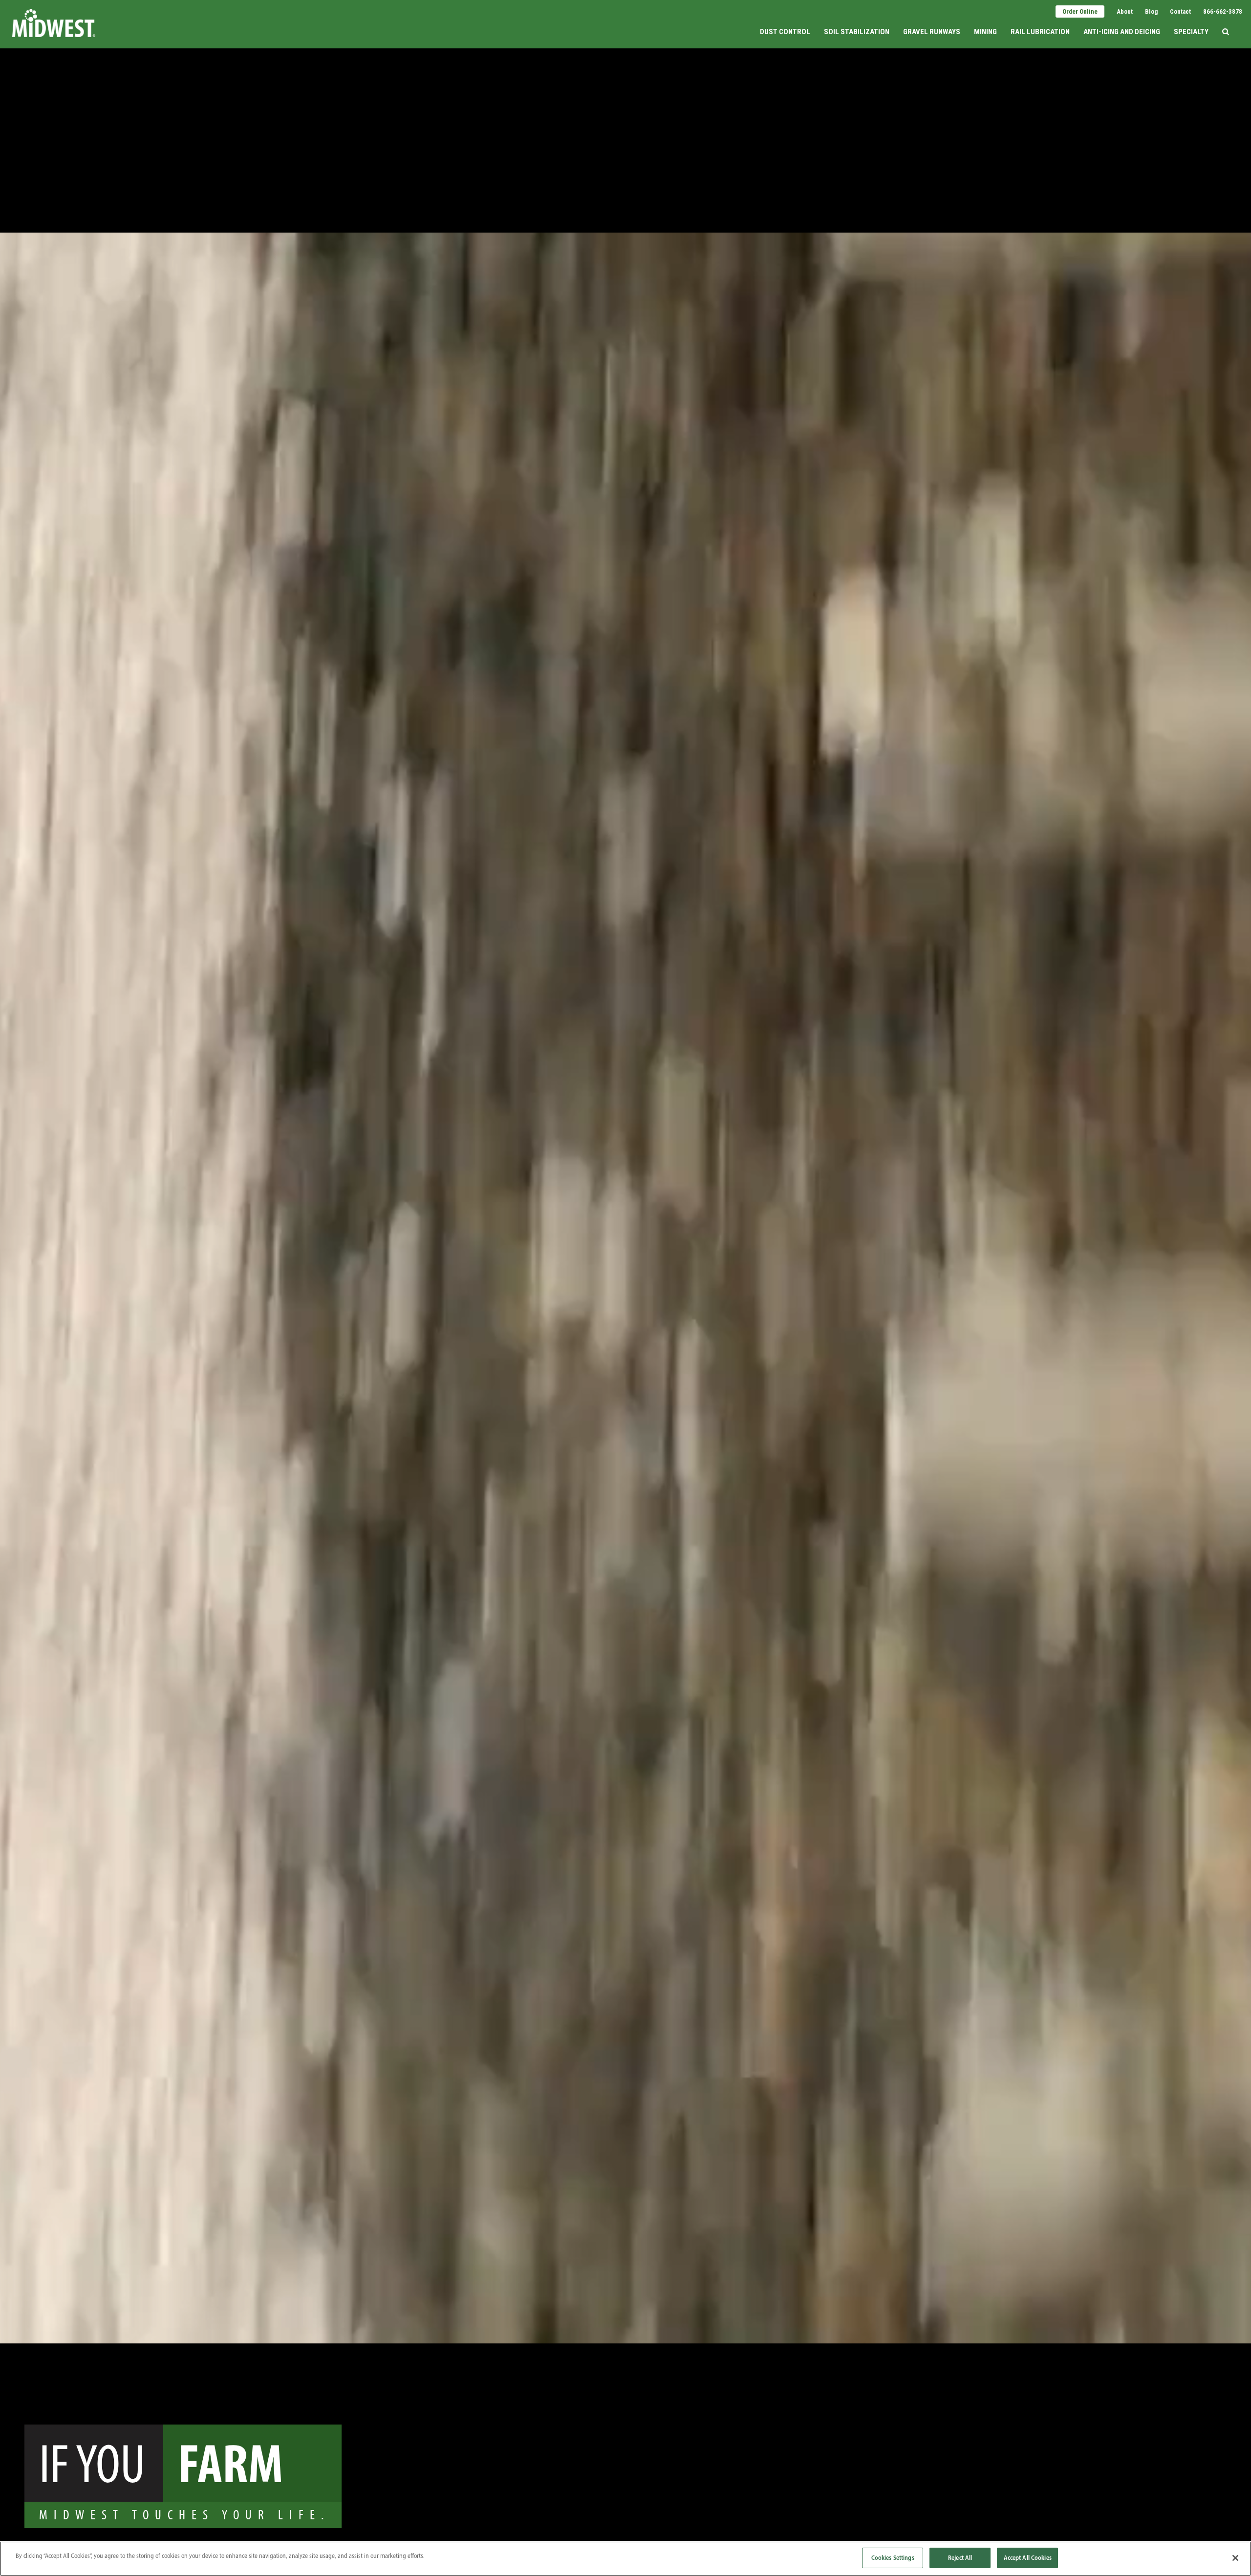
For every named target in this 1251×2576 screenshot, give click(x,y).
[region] (625, 2559)
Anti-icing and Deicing (1122, 32)
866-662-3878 (1223, 11)
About (1125, 11)
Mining (985, 32)
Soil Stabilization (857, 32)
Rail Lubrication (1040, 32)
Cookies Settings (893, 2557)
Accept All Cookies (1028, 2557)
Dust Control (785, 32)
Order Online (1080, 11)
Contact (1180, 11)
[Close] (1235, 2558)
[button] (1226, 23)
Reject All (960, 2557)
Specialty (1191, 32)
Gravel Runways (932, 32)
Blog (1151, 11)
